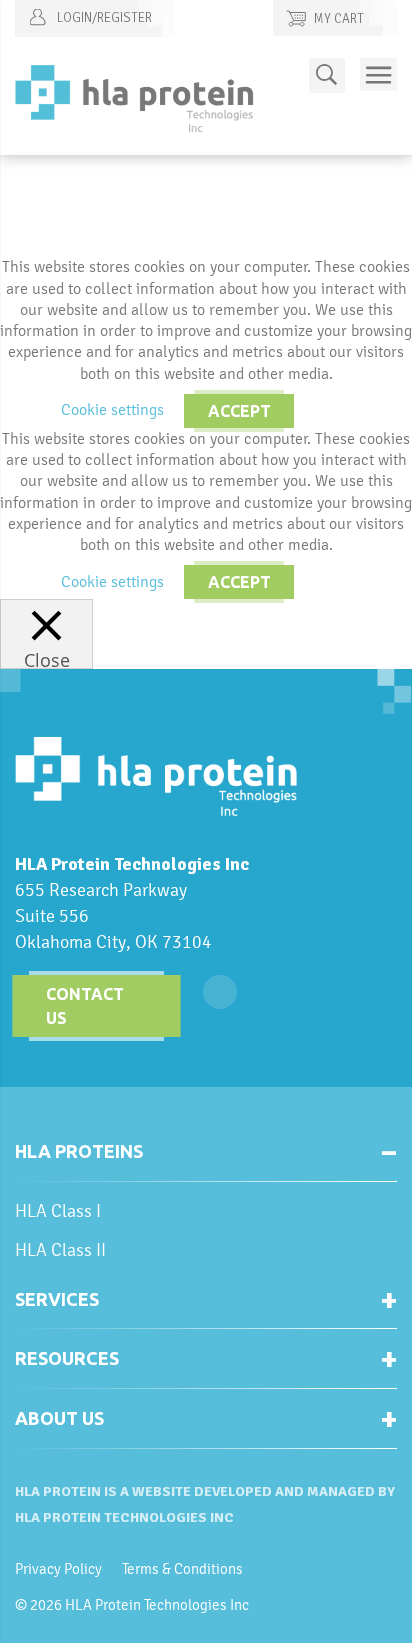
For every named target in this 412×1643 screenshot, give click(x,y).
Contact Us (85, 1006)
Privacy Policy (58, 1569)
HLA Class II (60, 1249)
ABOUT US (59, 1418)
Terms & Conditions (182, 1569)
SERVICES (57, 1299)
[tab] (206, 1159)
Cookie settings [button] (112, 409)
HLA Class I (58, 1210)
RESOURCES (67, 1358)
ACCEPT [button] (239, 411)
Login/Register (103, 18)
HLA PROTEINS (79, 1151)
